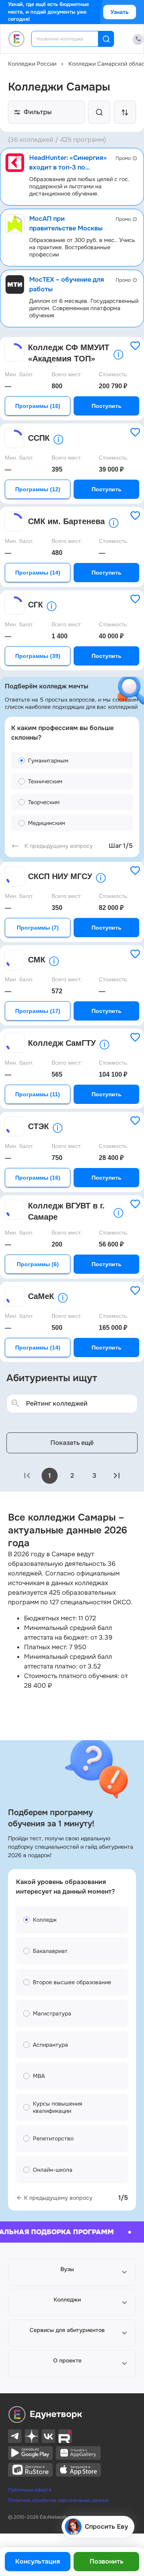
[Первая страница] (27, 1476)
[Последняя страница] (117, 1476)
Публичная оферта (30, 2490)
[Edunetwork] (17, 39)
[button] (72, 2272)
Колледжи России (32, 64)
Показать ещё (72, 1443)
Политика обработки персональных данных (58, 2500)
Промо (123, 158)
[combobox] (70, 39)
